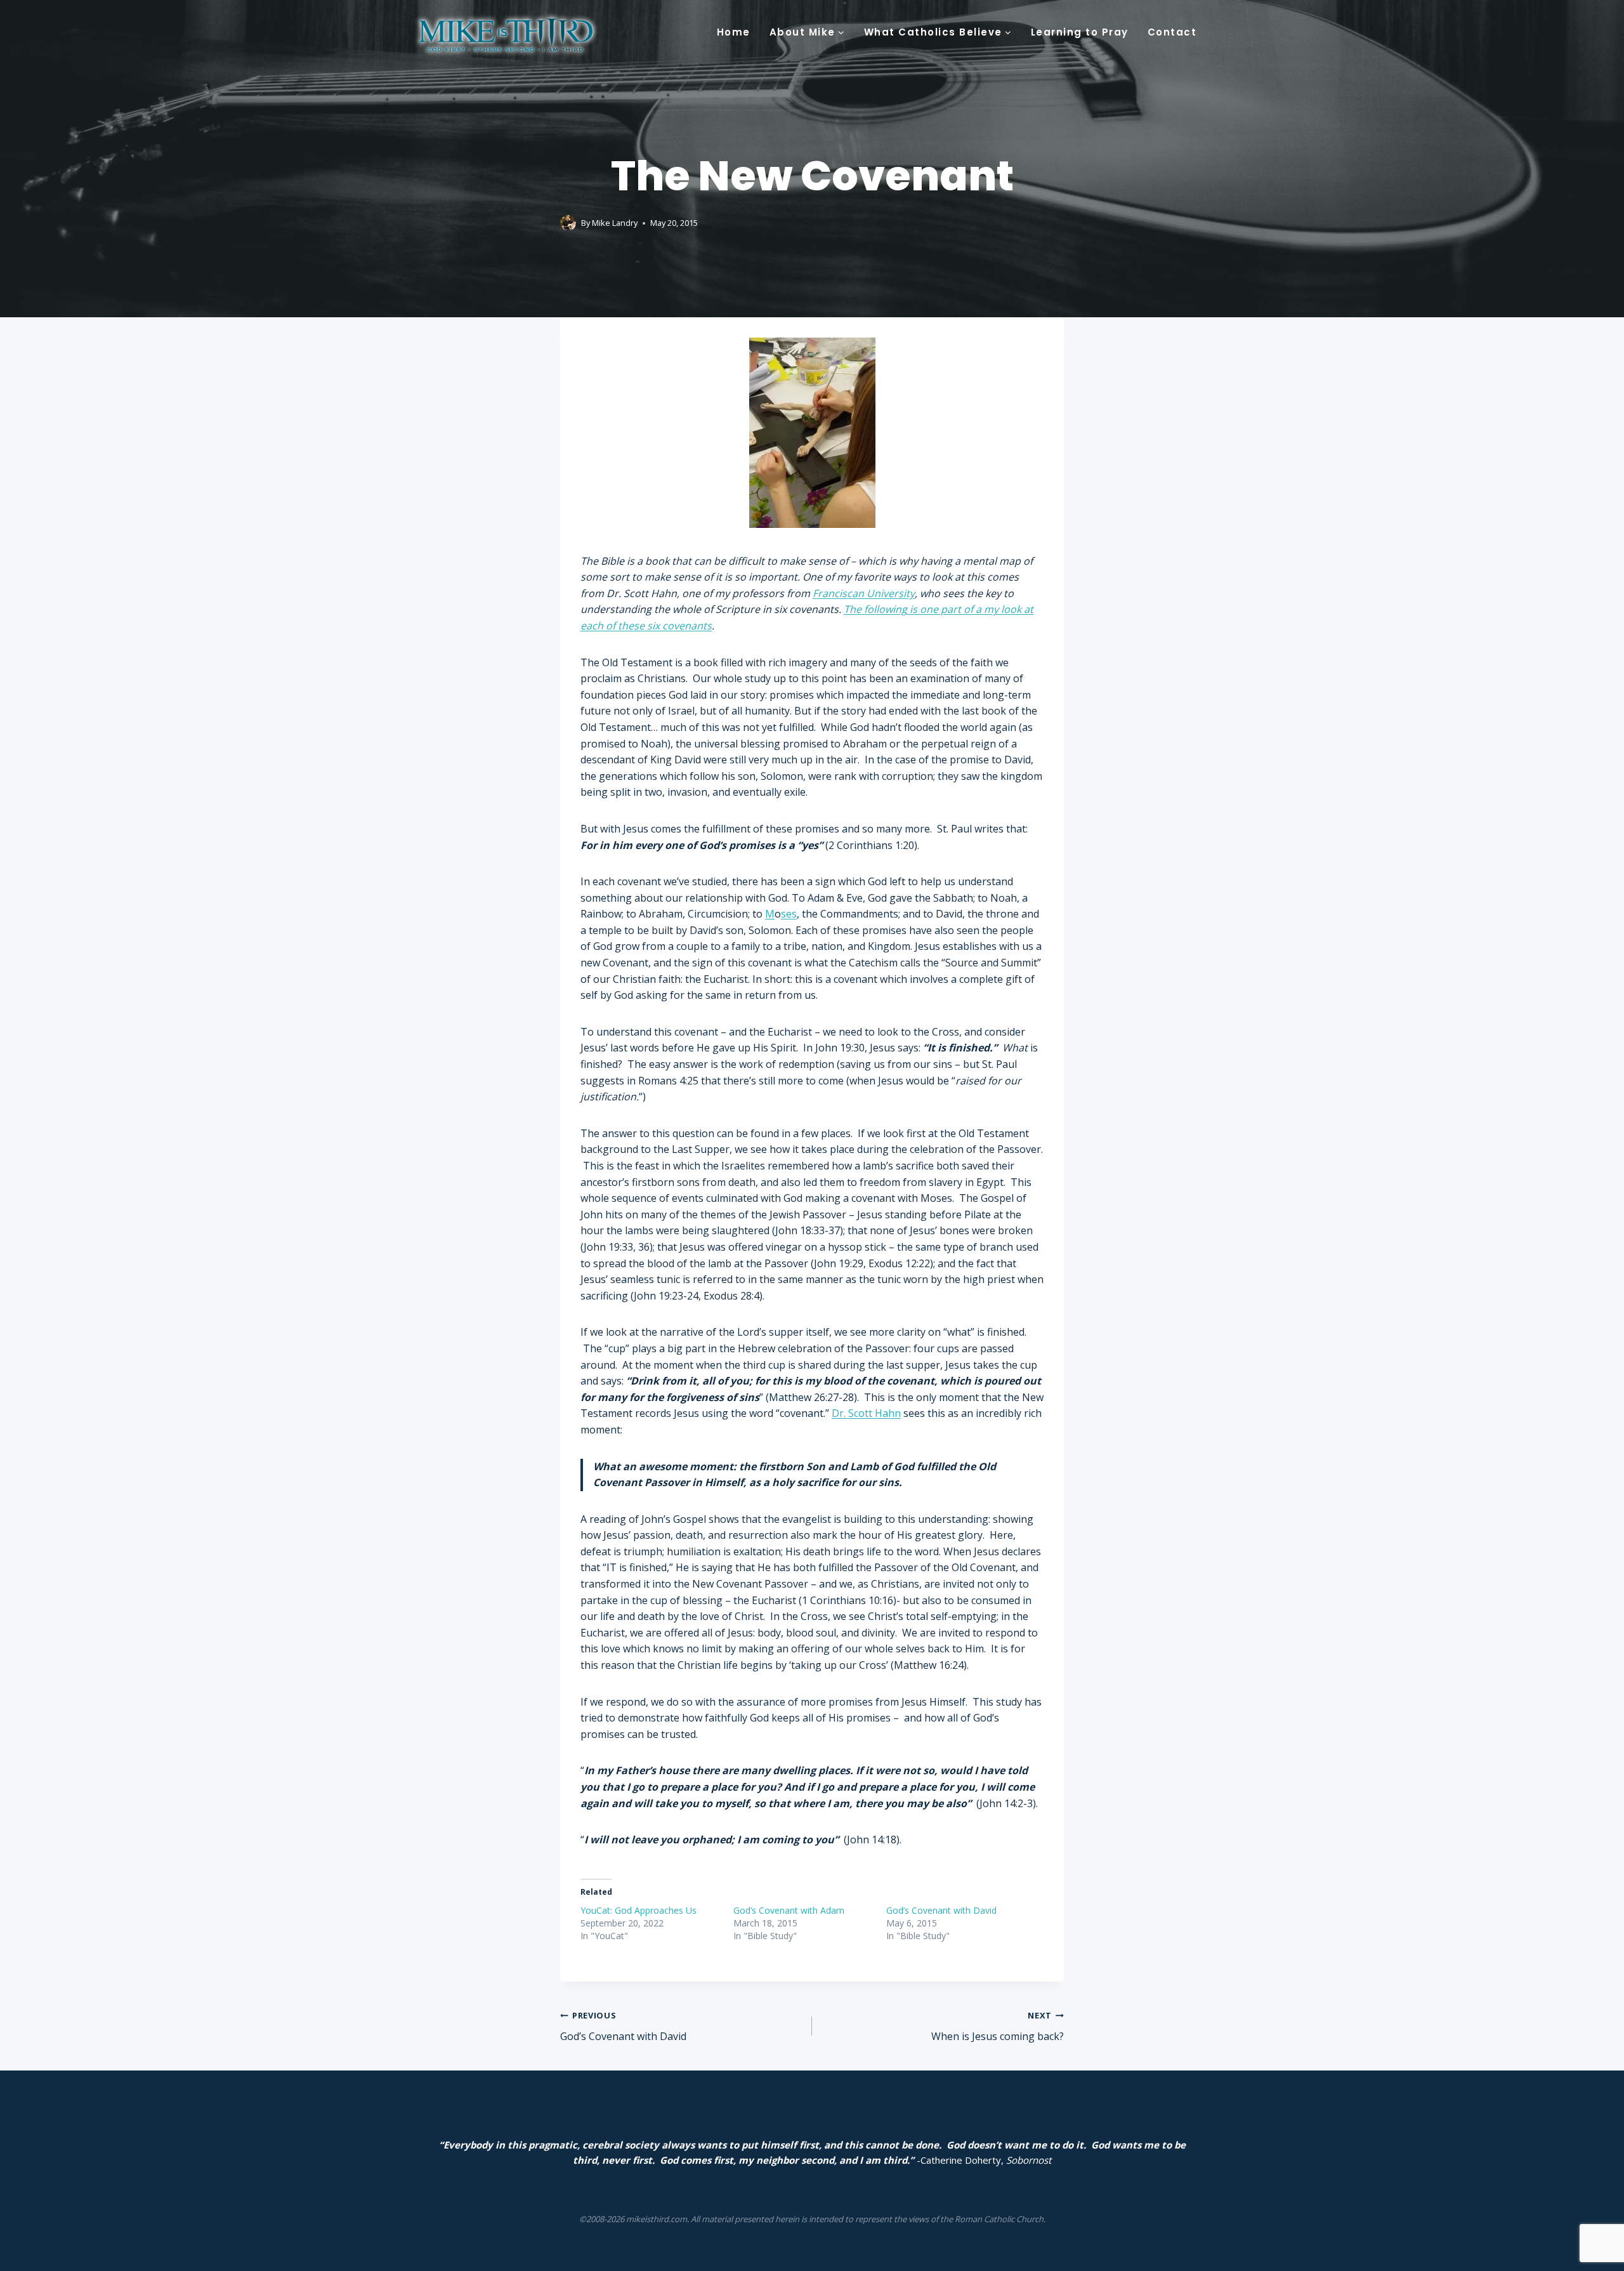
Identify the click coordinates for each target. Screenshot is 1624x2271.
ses (789, 914)
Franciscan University (864, 593)
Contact (1172, 32)
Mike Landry (615, 223)
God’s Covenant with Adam (789, 1910)
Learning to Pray (1080, 32)
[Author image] (568, 223)
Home (734, 32)
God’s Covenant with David (941, 1910)
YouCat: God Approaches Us (638, 1910)
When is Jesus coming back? (998, 2026)
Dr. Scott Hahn (866, 1413)
